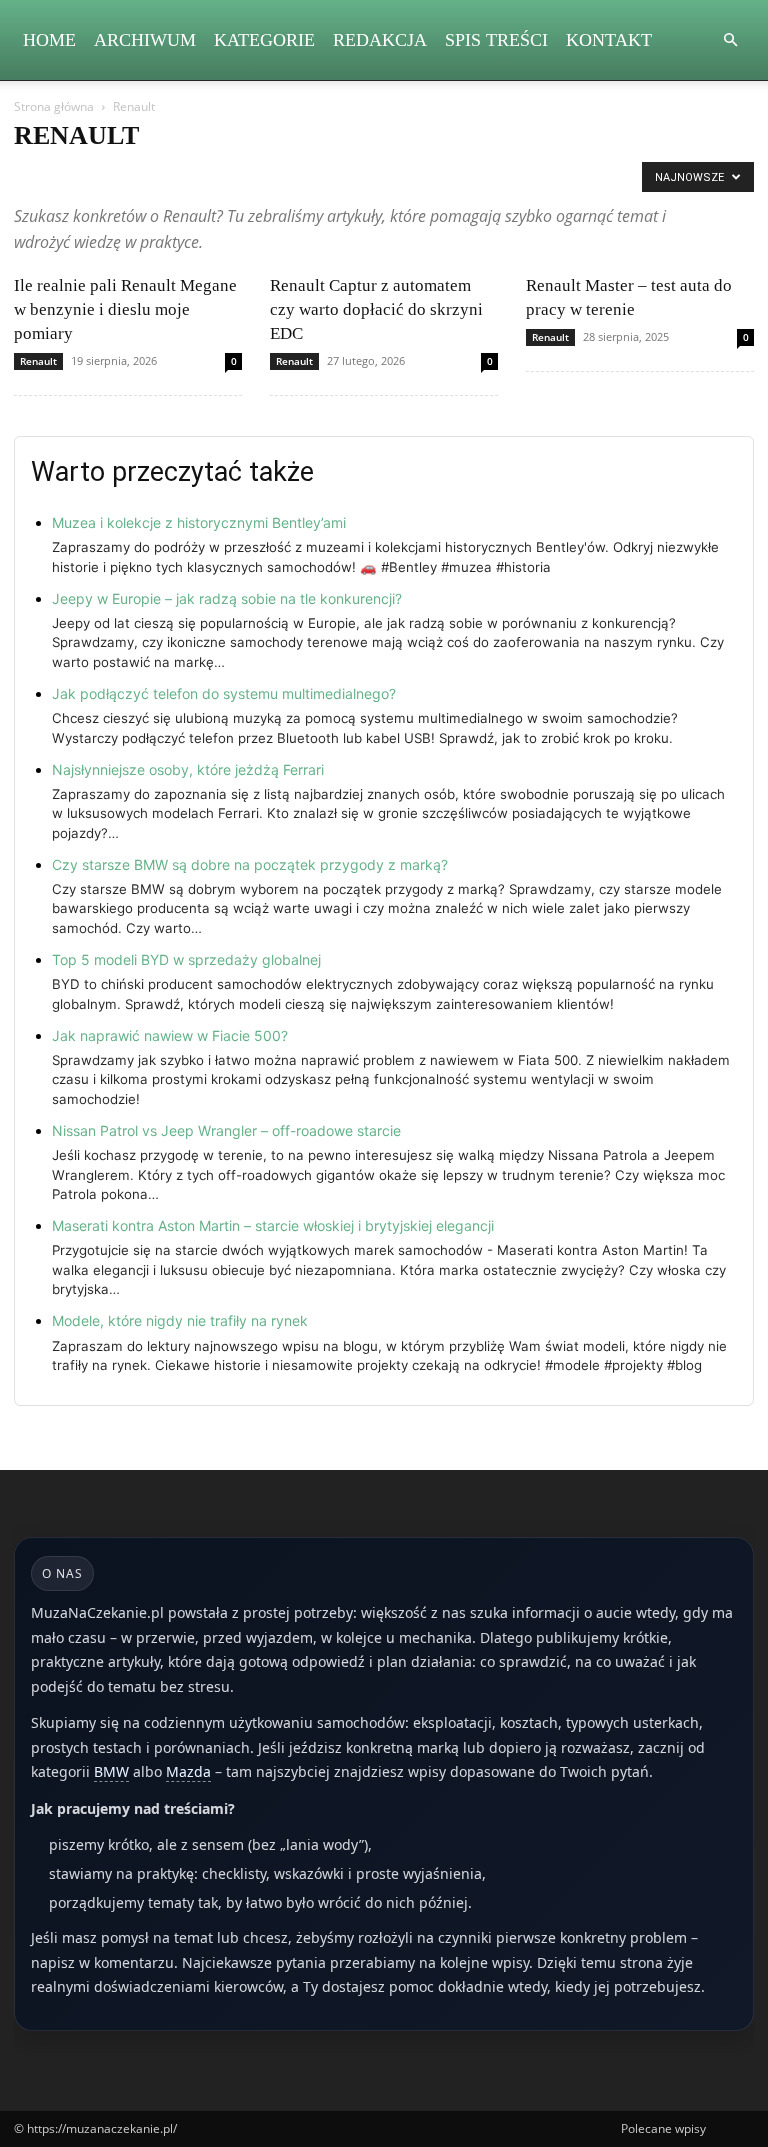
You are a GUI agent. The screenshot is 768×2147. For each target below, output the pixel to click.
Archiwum (145, 40)
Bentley (129, 176)
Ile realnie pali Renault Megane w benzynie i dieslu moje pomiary (125, 309)
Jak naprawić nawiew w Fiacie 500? (170, 1035)
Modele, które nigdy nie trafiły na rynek (180, 1320)
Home (49, 40)
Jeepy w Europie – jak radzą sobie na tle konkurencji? (227, 598)
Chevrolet (413, 176)
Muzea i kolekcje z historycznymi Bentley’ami (199, 522)
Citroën (478, 176)
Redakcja (380, 40)
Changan (344, 176)
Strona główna (54, 106)
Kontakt (609, 40)
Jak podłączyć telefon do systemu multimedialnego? (224, 693)
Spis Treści (496, 40)
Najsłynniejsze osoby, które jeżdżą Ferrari (188, 769)
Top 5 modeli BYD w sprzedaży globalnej (186, 959)
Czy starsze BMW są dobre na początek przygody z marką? (250, 864)
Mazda (188, 1771)
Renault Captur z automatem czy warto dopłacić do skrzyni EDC (376, 309)
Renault (38, 361)
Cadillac (280, 176)
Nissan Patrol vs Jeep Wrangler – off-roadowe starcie (226, 1130)
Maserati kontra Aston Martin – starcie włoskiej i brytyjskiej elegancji (273, 1225)
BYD (228, 176)
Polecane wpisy (663, 2128)
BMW (183, 176)
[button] (730, 40)
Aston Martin (55, 176)
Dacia (532, 176)
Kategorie (264, 40)
